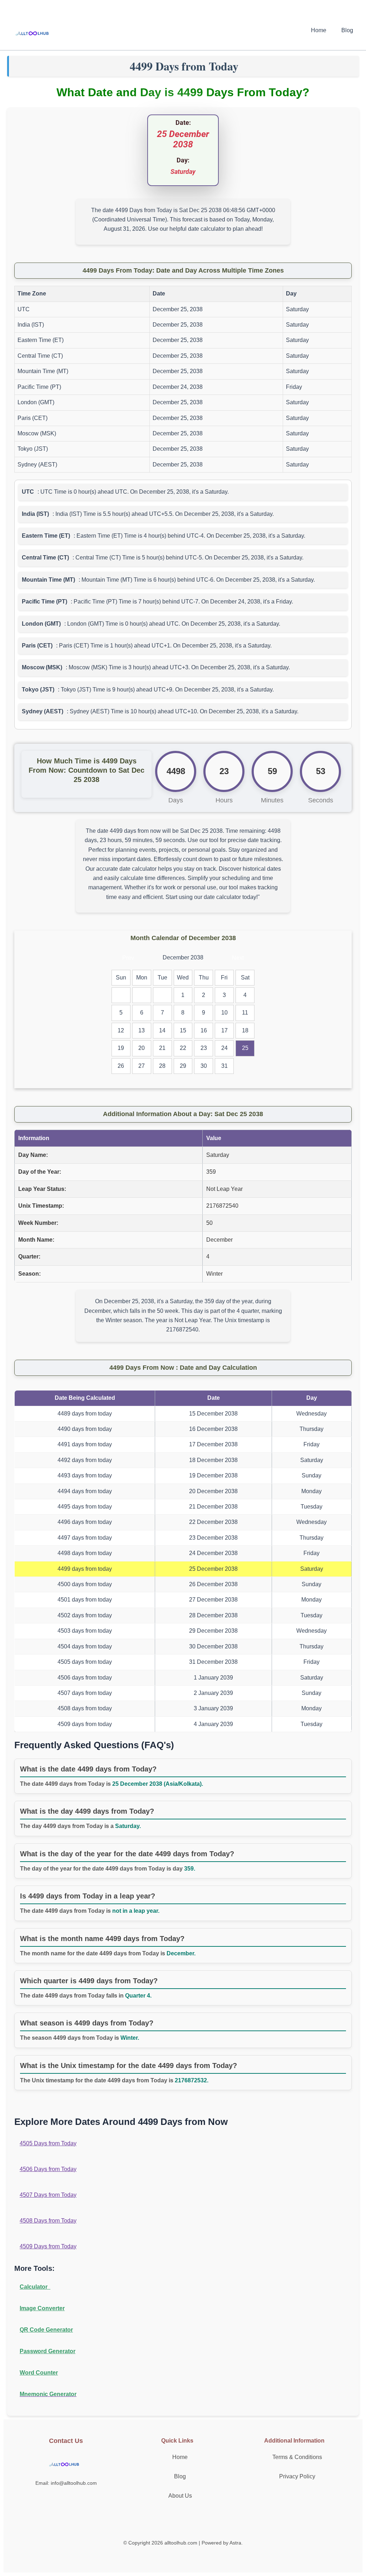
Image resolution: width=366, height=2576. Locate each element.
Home (319, 30)
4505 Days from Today (48, 2143)
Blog (347, 30)
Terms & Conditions (297, 2457)
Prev (128, 958)
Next (238, 958)
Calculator (35, 2287)
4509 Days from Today (48, 2246)
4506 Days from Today (48, 2169)
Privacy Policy (297, 2476)
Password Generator (48, 2351)
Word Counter (39, 2373)
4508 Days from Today (48, 2221)
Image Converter (42, 2308)
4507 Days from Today (48, 2195)
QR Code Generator (46, 2330)
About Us (180, 2496)
